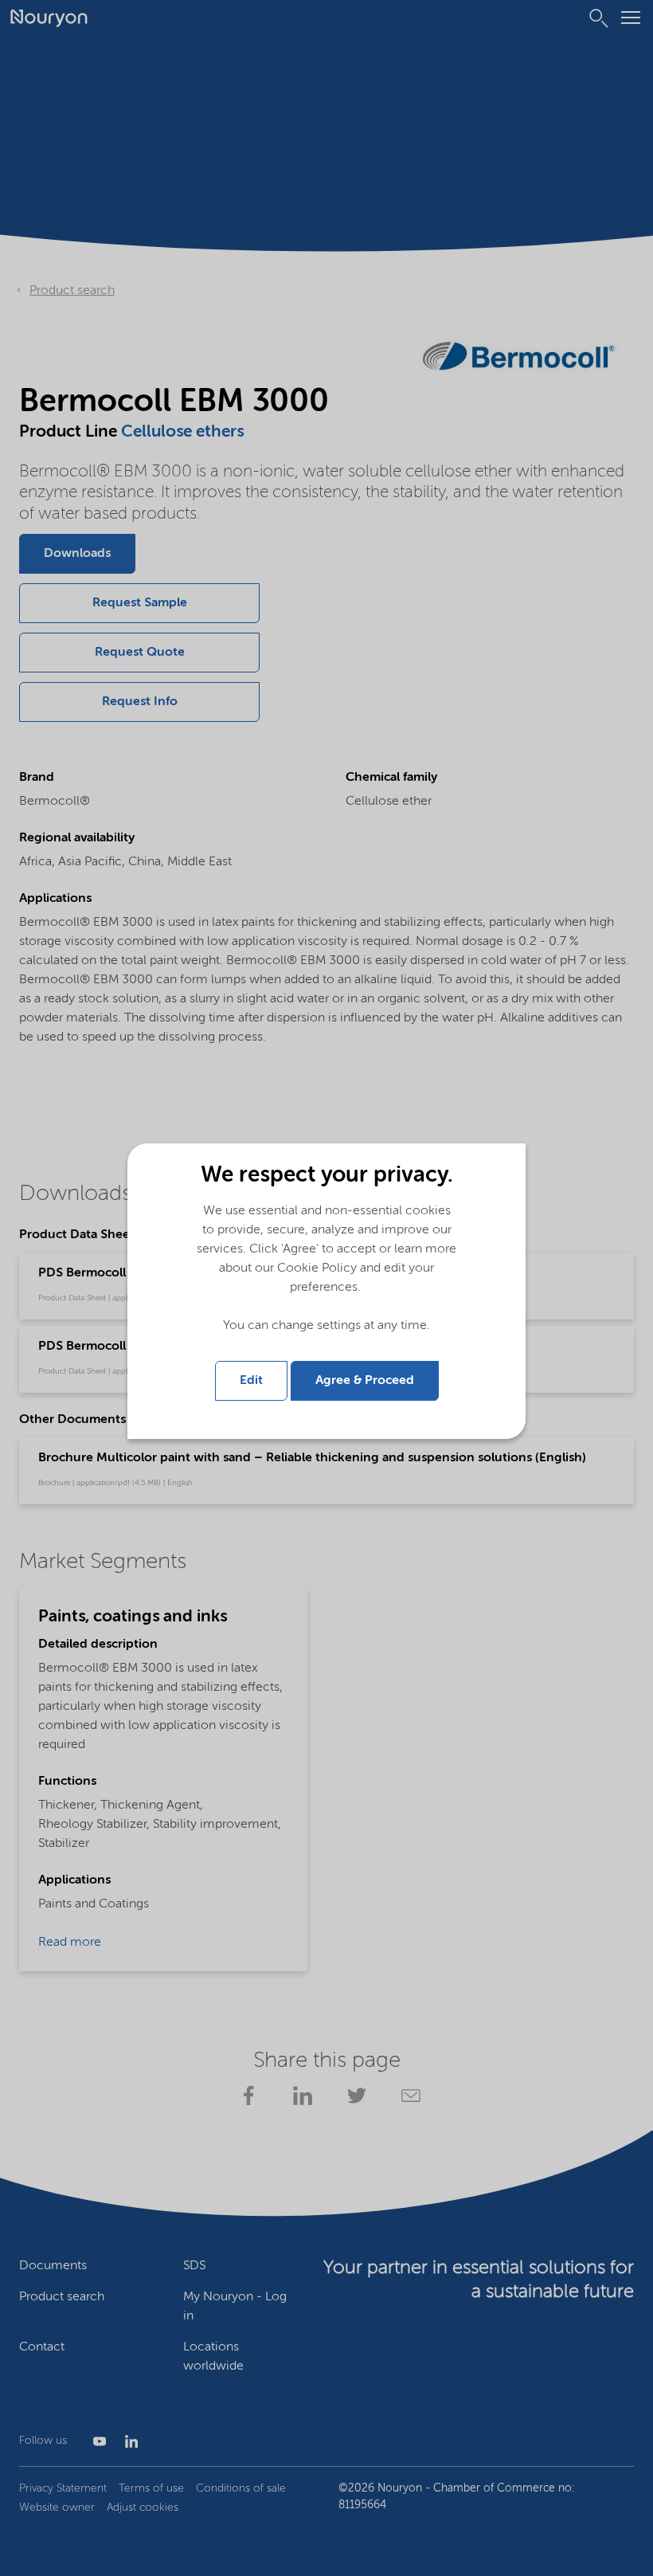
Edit (251, 1381)
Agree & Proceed (365, 1381)
